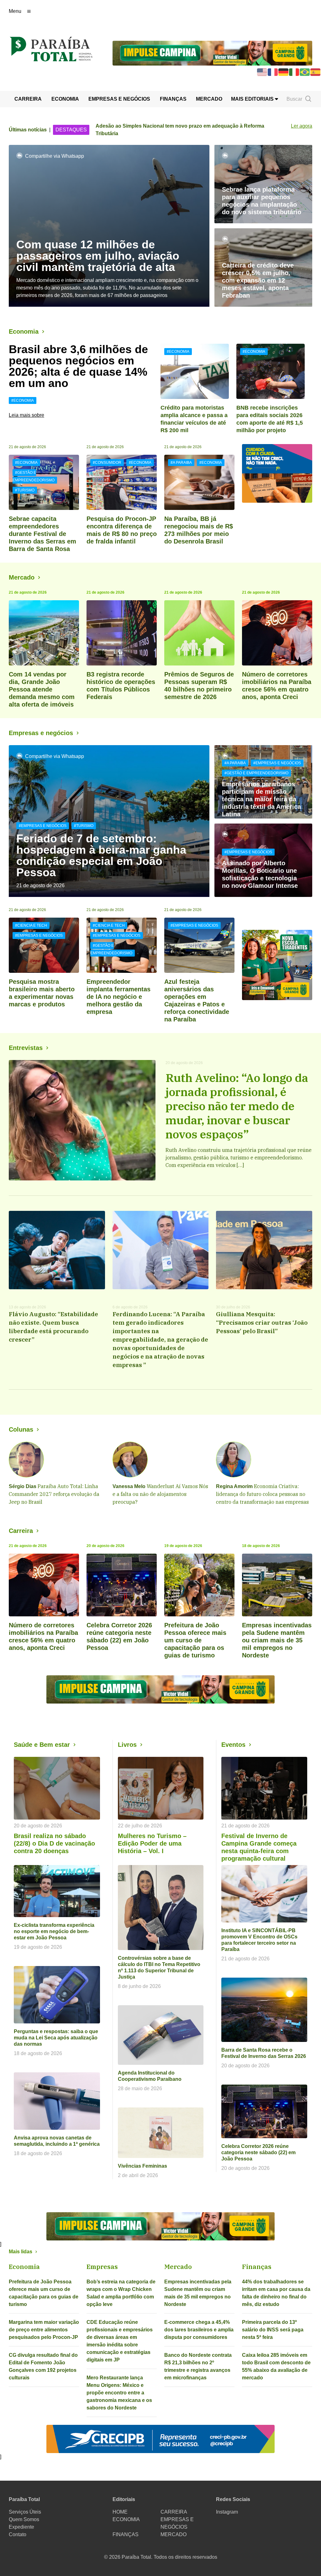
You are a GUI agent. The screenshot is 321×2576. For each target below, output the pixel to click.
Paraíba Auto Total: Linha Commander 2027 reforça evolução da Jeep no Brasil (54, 1494)
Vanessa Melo (129, 1486)
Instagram (227, 2512)
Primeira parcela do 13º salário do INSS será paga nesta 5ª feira (273, 2330)
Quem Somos (24, 2519)
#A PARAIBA (181, 463)
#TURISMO (25, 490)
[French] (273, 72)
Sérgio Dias (23, 1486)
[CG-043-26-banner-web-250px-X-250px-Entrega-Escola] (277, 965)
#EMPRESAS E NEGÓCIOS (43, 826)
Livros (127, 1745)
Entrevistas (26, 1048)
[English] (262, 72)
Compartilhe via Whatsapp (55, 156)
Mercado (22, 577)
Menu (15, 11)
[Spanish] (316, 72)
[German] (284, 72)
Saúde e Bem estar (42, 1745)
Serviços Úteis (25, 2512)
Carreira (21, 1531)
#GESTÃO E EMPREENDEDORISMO (34, 476)
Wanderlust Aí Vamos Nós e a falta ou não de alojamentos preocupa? (160, 1494)
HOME (120, 2512)
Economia (24, 331)
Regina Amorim (234, 1486)
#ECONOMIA (23, 400)
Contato (18, 2534)
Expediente (21, 2527)
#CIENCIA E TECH (31, 925)
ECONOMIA (65, 99)
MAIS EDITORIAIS (253, 99)
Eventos (233, 1745)
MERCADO (209, 99)
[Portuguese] (305, 72)
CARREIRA (28, 99)
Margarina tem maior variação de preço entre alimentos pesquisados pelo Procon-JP (44, 2330)
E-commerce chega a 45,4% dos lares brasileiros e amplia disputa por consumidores (199, 2330)
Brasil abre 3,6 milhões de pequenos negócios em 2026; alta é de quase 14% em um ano (78, 366)
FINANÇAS (173, 99)
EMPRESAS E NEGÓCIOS (119, 99)
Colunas (21, 1429)
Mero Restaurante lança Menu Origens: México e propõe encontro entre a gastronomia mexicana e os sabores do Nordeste (119, 2393)
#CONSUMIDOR (107, 463)
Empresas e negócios (41, 733)
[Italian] (294, 72)
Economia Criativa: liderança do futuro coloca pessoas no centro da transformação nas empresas (262, 1494)
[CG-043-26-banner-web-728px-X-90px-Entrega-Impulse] (212, 53)
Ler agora (302, 126)
